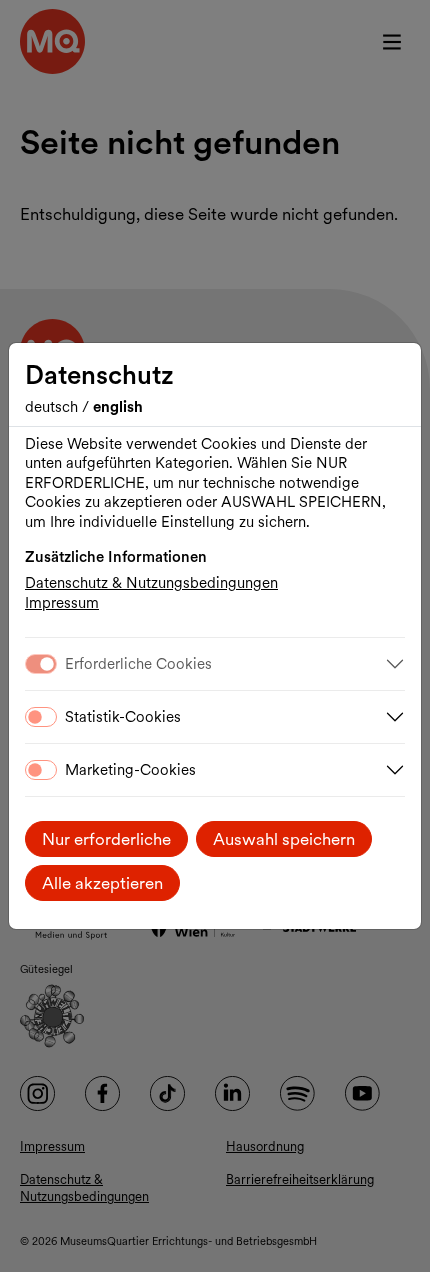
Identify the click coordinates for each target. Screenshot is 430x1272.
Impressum (62, 603)
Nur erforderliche (106, 839)
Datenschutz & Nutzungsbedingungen (151, 583)
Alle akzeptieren (102, 883)
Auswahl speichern (284, 839)
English (118, 407)
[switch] (41, 717)
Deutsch (53, 407)
